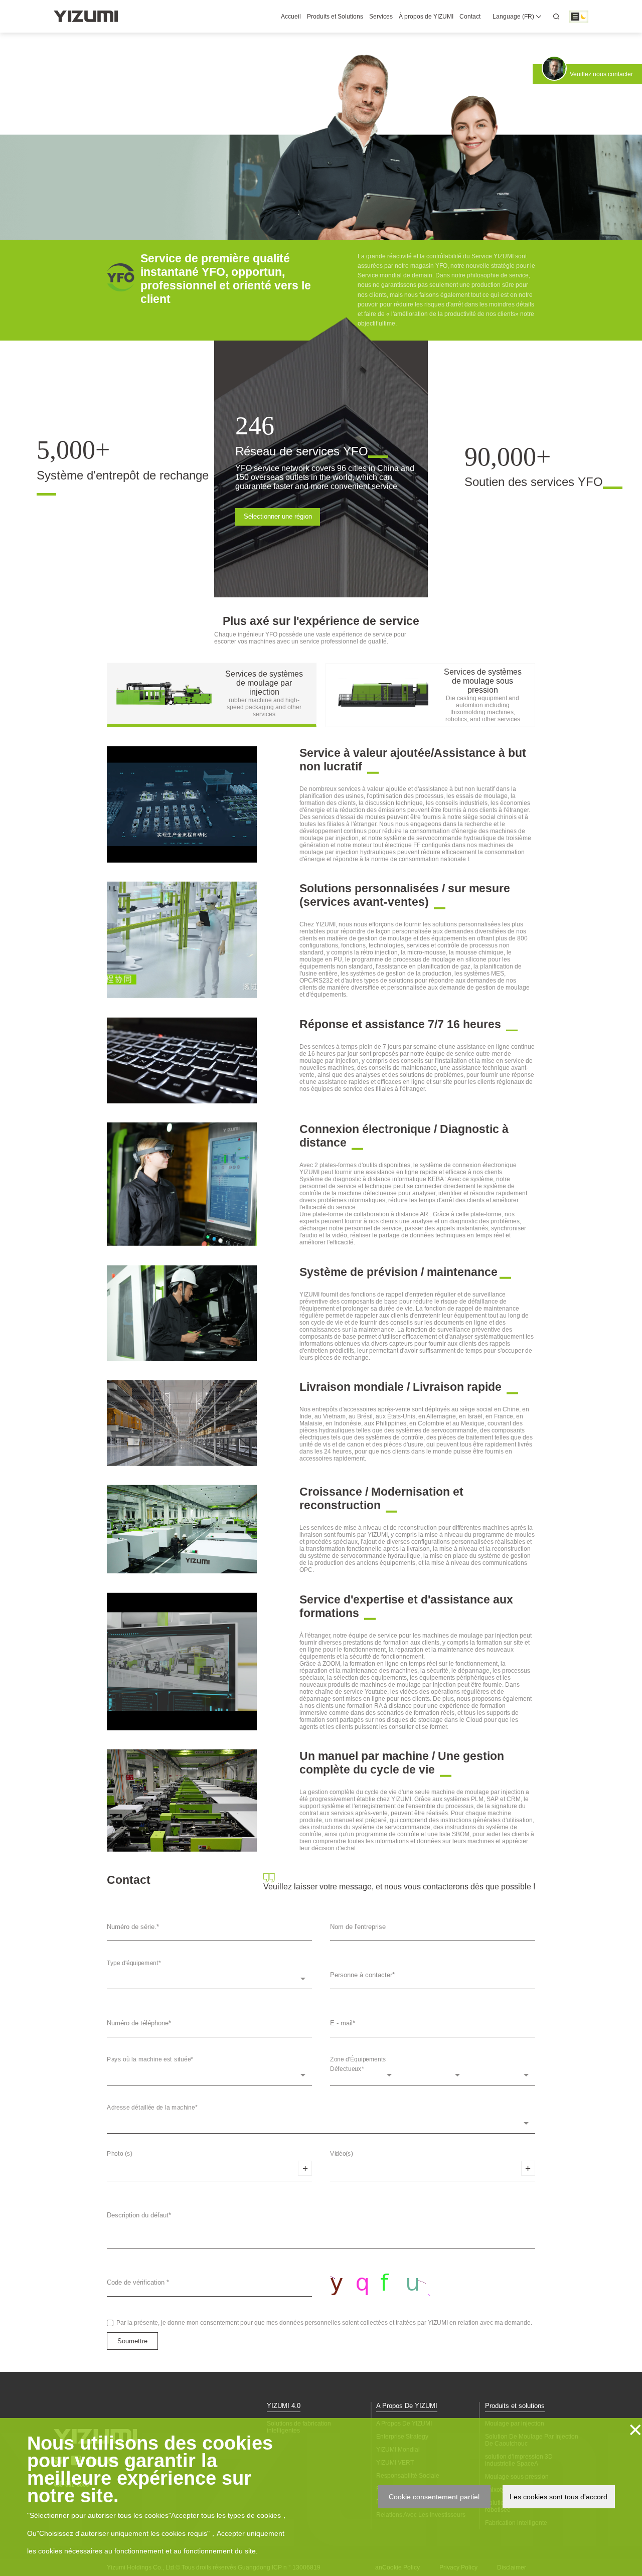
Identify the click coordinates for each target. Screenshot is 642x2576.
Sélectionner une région (278, 516)
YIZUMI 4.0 (284, 2406)
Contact (470, 17)
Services (381, 17)
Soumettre (132, 2341)
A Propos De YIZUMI (407, 2406)
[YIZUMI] (86, 16)
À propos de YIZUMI (426, 17)
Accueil (291, 17)
